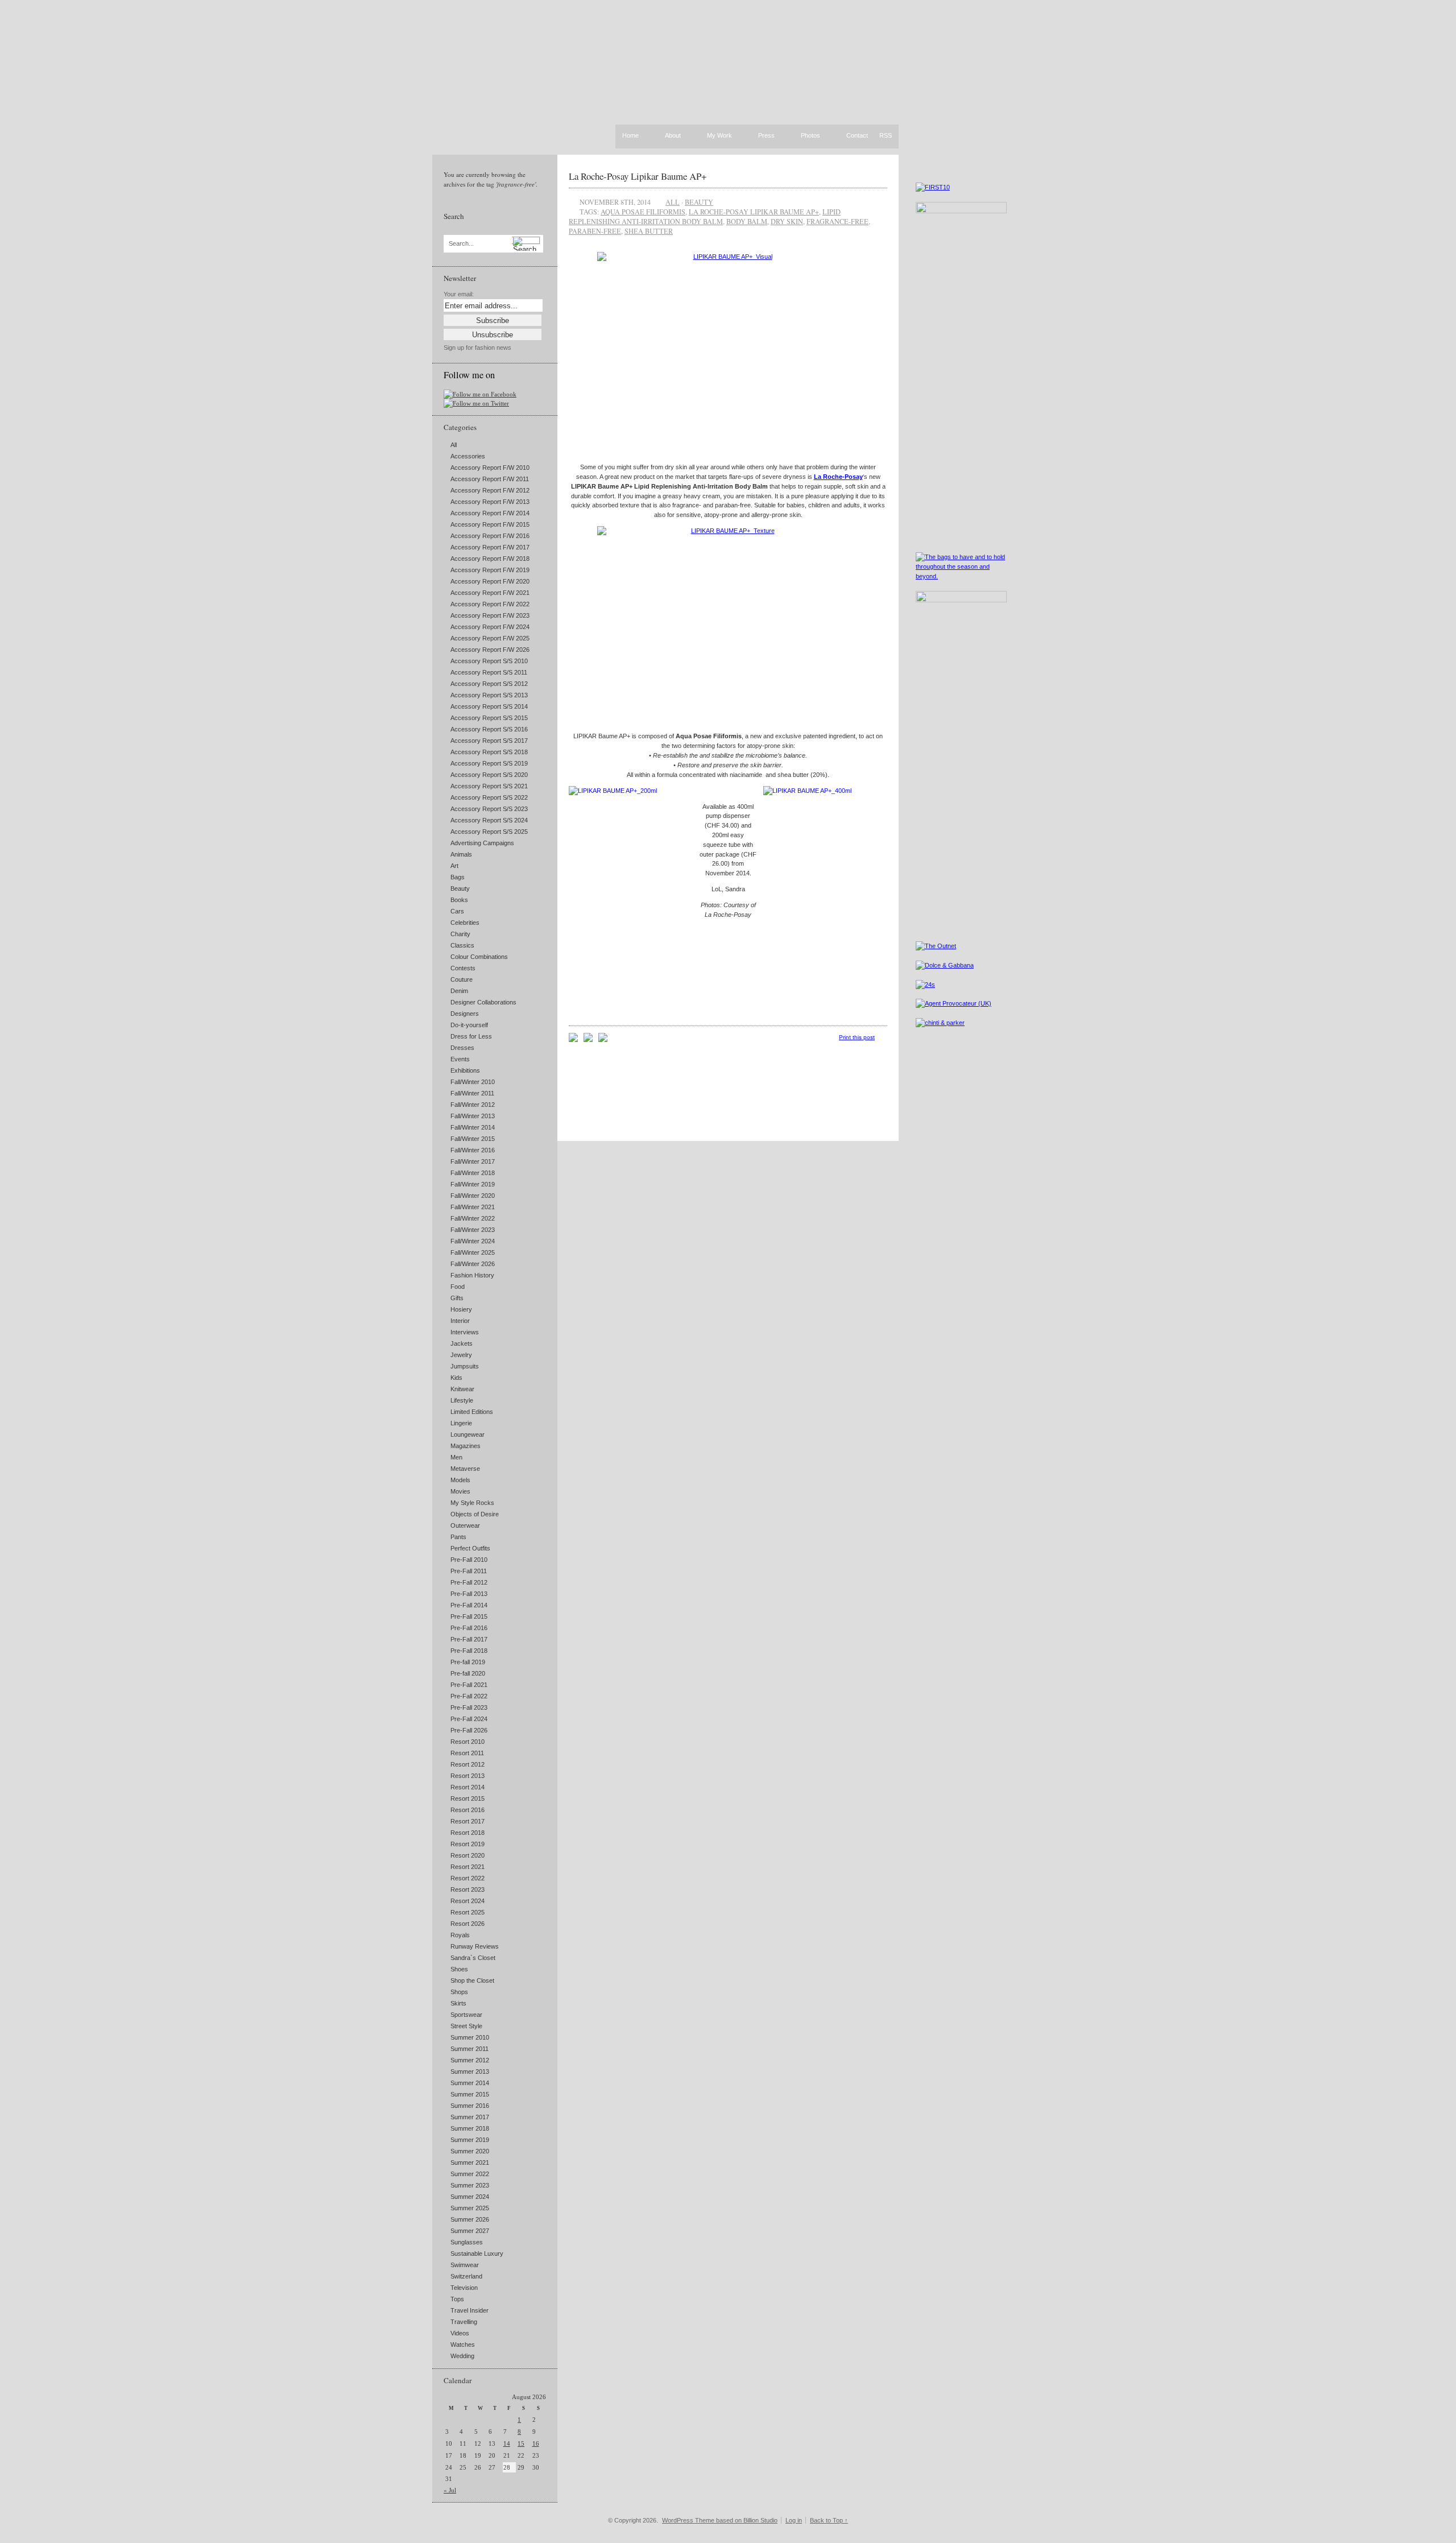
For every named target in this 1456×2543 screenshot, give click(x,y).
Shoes (459, 1969)
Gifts (457, 1298)
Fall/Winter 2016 (473, 1150)
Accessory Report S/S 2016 (489, 729)
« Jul (450, 2490)
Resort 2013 (468, 1776)
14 (507, 2443)
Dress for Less (471, 1036)
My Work (719, 136)
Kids (456, 1378)
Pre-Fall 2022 (469, 1696)
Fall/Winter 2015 (473, 1139)
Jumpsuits (465, 1366)
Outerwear (465, 1525)
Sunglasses (467, 2242)
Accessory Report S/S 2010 (489, 661)
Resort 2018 (468, 1833)
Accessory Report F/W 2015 (490, 524)
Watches (463, 2344)
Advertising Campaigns (482, 843)
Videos (460, 2333)
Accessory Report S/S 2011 (489, 672)
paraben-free (595, 231)
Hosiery (461, 1309)
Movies (460, 1491)
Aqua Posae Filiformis (643, 212)
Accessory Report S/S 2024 (489, 820)
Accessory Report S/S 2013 (489, 695)
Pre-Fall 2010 (469, 1560)
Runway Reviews (475, 1946)
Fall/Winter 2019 (473, 1184)
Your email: (459, 294)
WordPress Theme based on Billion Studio (720, 2520)
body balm (747, 221)
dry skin (787, 221)
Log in (794, 2520)
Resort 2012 (468, 1764)
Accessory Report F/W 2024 (490, 627)
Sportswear (466, 2015)
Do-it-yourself (469, 1025)
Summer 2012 (470, 2060)
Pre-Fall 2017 (469, 1639)
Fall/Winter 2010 (473, 1082)
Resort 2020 (468, 1855)
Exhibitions (465, 1070)
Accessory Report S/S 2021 (489, 786)
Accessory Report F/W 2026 (490, 650)
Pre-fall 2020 (468, 1673)
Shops (459, 1992)
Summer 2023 (470, 2185)
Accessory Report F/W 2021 (490, 593)
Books (459, 900)
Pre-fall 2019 (468, 1662)
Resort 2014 (468, 1787)
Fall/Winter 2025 (473, 1252)
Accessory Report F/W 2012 (490, 490)
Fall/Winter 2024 (473, 1241)
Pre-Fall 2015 (469, 1616)
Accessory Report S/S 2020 (489, 775)
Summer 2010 (470, 2037)
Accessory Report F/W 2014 (490, 513)
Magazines (466, 1446)
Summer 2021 (470, 2162)
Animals (461, 854)
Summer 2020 (470, 2151)
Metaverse (465, 1469)
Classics (462, 945)
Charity (460, 934)
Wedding (462, 2356)
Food (458, 1287)
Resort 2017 (468, 1821)
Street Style (466, 2026)
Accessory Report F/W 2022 (490, 604)
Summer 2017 (470, 2117)
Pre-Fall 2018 (469, 1651)
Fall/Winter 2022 (473, 1218)
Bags (458, 877)
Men (456, 1457)
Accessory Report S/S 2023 (489, 809)
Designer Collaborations (483, 1002)
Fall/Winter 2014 (473, 1127)
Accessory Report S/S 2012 (489, 684)
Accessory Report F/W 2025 (490, 638)
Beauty (460, 888)
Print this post (857, 1037)
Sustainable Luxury (477, 2253)
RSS (886, 135)
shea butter (649, 231)
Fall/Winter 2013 (473, 1116)
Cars (457, 911)
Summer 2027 (470, 2231)
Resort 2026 (468, 1924)
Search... (461, 244)
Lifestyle (462, 1400)
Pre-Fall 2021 (469, 1685)
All (454, 445)
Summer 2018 (470, 2128)
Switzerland (466, 2276)
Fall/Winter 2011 (472, 1093)
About (673, 136)
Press (766, 136)
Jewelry (461, 1355)
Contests (463, 968)
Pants (458, 1537)
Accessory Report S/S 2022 (489, 797)
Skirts (458, 2003)
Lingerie (461, 1423)
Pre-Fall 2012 (469, 1582)
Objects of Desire (475, 1514)
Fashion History (472, 1275)
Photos (810, 136)
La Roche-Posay (838, 477)
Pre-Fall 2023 (469, 1707)
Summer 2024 (470, 2197)
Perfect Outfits (470, 1548)
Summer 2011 (470, 2049)
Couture (462, 979)
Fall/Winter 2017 (473, 1161)
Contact (857, 136)
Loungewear (468, 1434)
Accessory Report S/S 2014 (489, 706)
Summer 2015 (470, 2094)
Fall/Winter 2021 (473, 1207)
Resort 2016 (468, 1810)
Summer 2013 (470, 2071)
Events (460, 1059)
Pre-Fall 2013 (469, 1594)
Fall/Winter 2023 (473, 1230)
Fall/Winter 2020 (473, 1196)
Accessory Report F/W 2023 (490, 615)
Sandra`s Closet (473, 1958)
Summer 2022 (470, 2174)
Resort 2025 (468, 1912)
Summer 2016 (470, 2106)
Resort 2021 (468, 1867)
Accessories (468, 456)
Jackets (462, 1343)
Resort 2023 (468, 1889)
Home (630, 135)
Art (454, 866)
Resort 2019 (468, 1844)
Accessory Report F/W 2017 (490, 547)
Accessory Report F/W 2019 (490, 570)
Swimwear (465, 2265)
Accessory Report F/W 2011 (490, 479)
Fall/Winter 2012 (473, 1105)
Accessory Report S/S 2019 (489, 763)
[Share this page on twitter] (603, 1040)
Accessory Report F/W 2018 (490, 559)
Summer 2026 (470, 2219)
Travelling (464, 2322)
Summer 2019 (470, 2140)
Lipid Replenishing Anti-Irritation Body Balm (705, 216)
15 (521, 2443)
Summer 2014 (470, 2083)
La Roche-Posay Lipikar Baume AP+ (638, 176)
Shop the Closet (472, 1980)
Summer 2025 (470, 2208)
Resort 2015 (468, 1798)
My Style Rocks (472, 1503)
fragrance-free (837, 221)
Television (464, 2288)
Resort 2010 (468, 1742)
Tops (457, 2299)
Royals (460, 1935)
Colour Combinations (479, 957)
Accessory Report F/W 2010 (490, 468)
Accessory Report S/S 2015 (489, 718)
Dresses (462, 1048)
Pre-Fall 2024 (469, 1719)
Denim (459, 991)
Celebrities (465, 923)
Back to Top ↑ (829, 2520)
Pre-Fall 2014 (469, 1605)
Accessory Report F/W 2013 (490, 502)
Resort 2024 (468, 1901)
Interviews (465, 1332)
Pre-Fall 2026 (469, 1730)
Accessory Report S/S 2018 (489, 752)
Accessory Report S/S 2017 (489, 741)
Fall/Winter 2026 (473, 1264)
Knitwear (462, 1389)
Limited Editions (472, 1412)
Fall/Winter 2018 (473, 1173)
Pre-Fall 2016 (469, 1628)
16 (536, 2443)
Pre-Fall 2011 (469, 1571)
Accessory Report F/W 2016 (490, 536)
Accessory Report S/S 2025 (489, 832)
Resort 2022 (468, 1878)
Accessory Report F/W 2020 (490, 581)
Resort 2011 (467, 1753)
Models (460, 1480)
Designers (465, 1014)
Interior (460, 1321)
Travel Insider (470, 2310)
